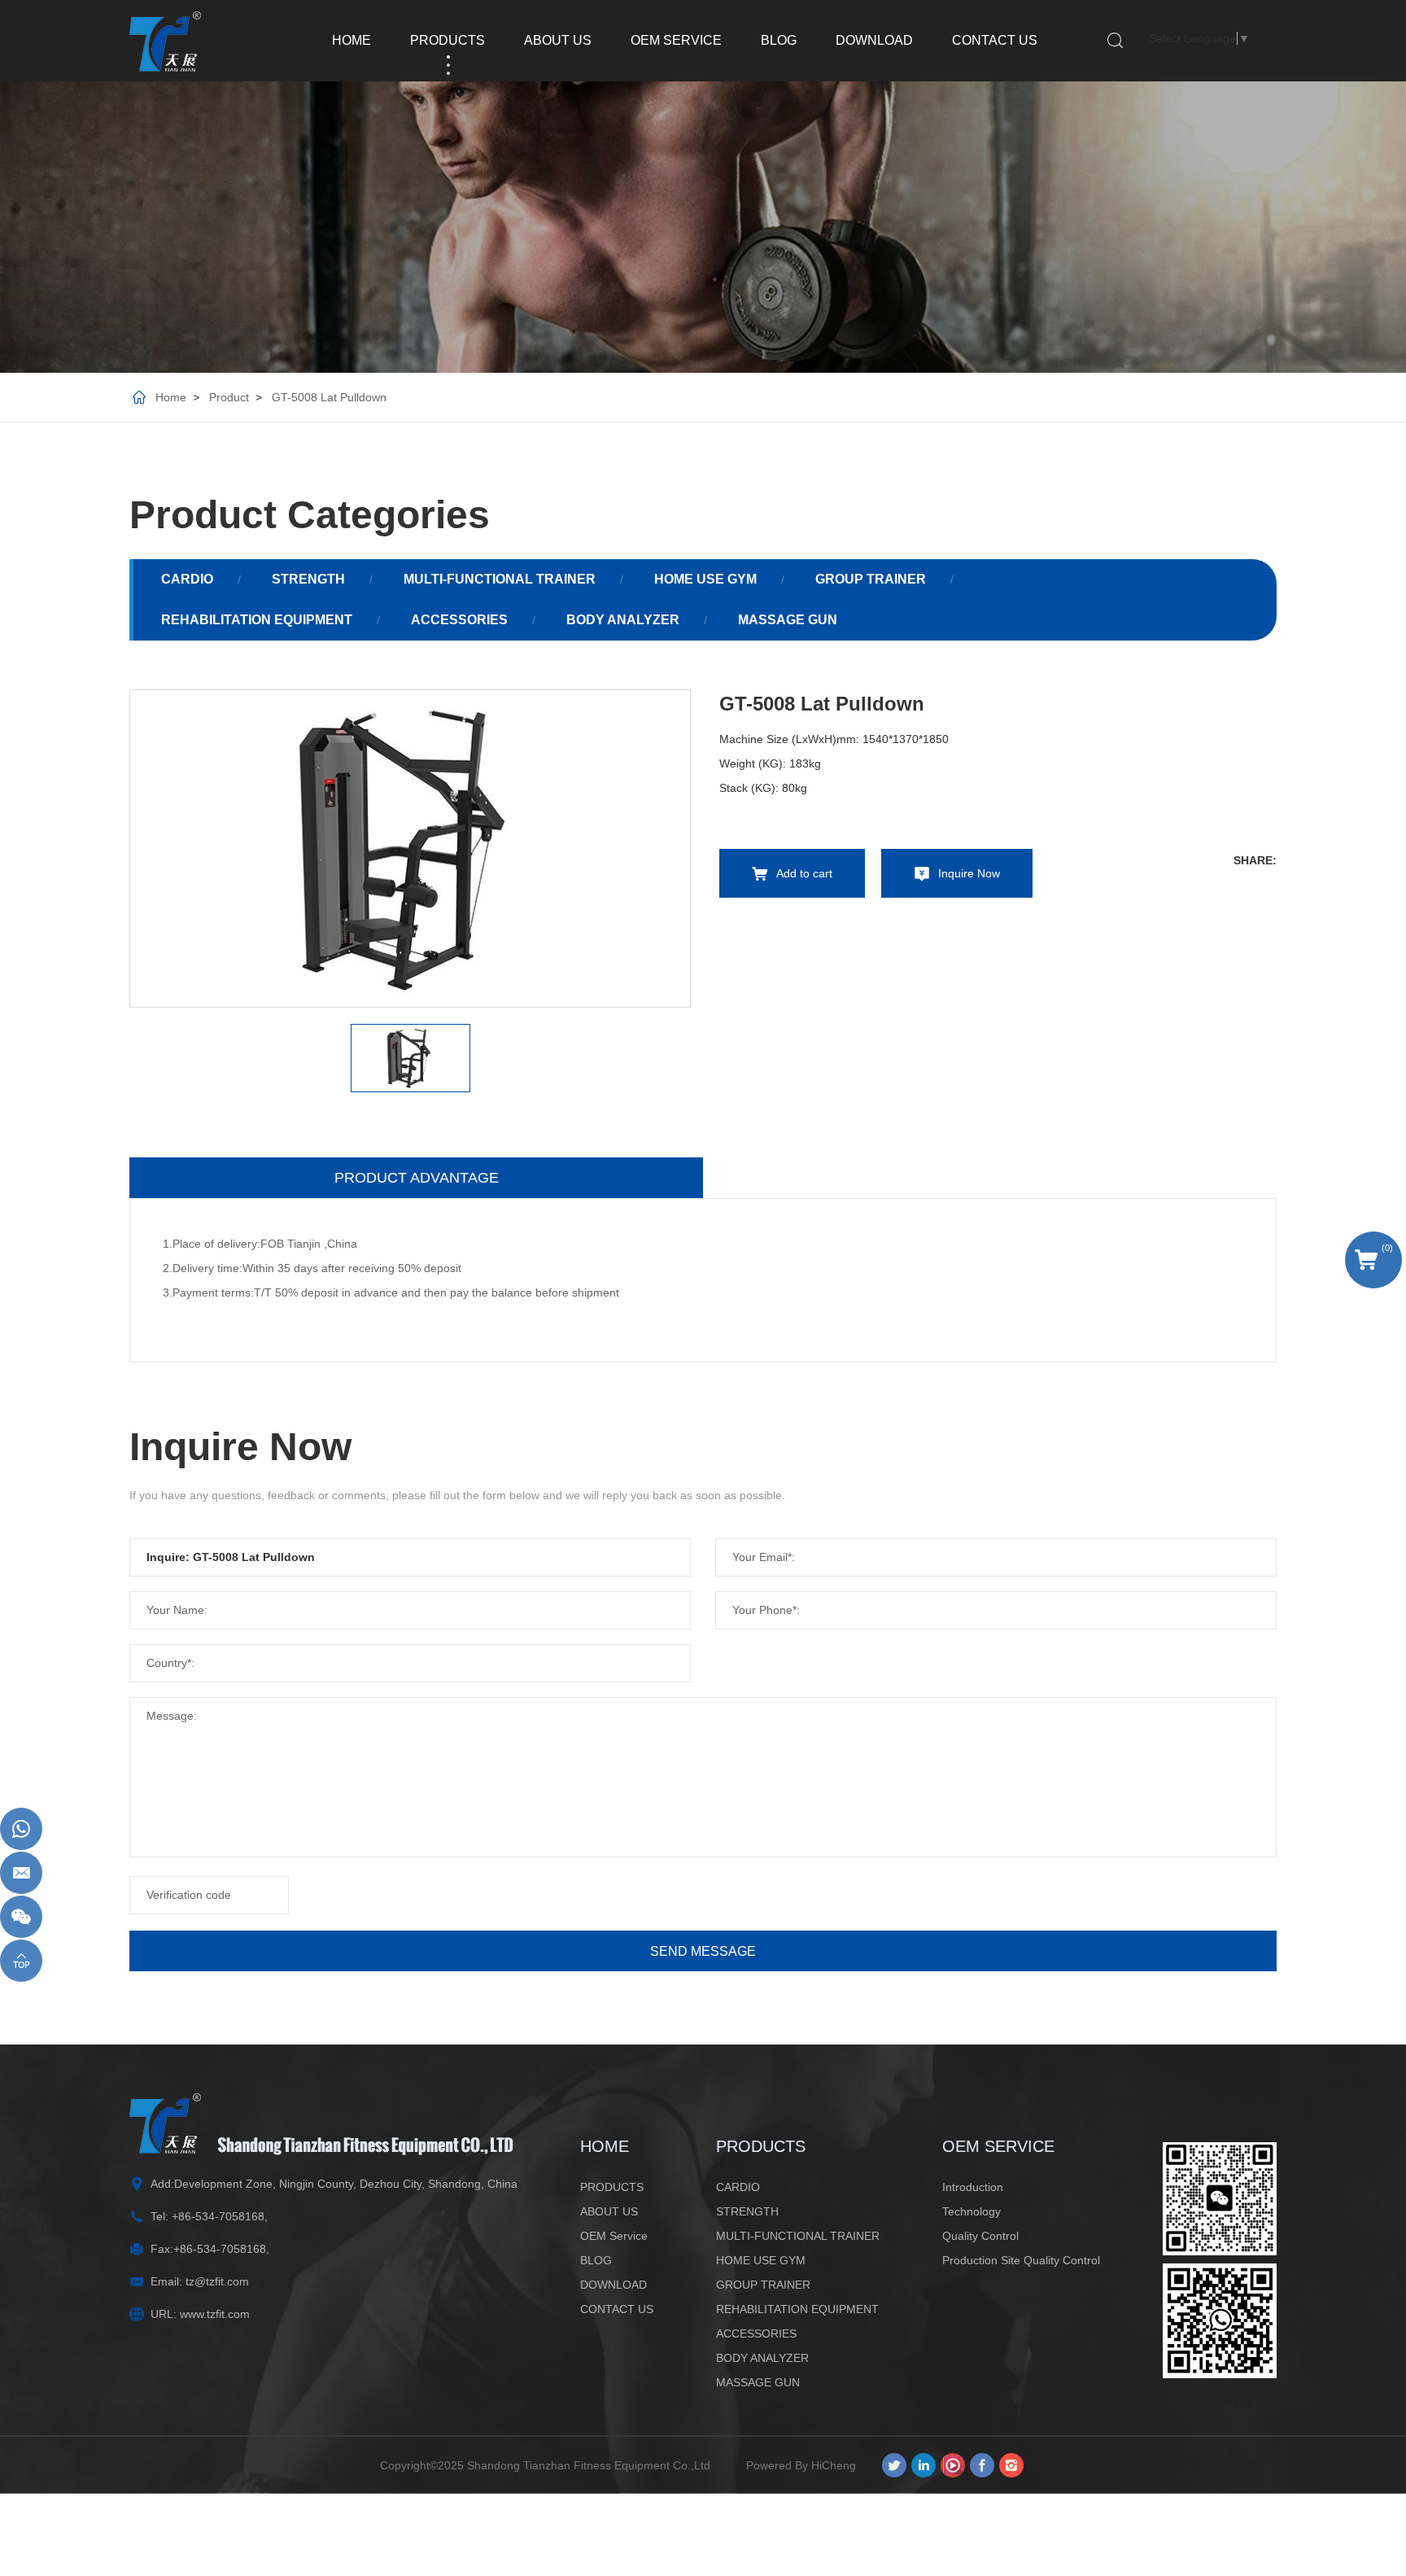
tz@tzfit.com (217, 2281)
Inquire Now (969, 873)
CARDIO (187, 579)
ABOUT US (558, 40)
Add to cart (804, 873)
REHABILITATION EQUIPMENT (257, 620)
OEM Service (676, 40)
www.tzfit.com (215, 2314)
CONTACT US (995, 40)
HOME (351, 40)
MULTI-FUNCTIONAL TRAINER (500, 579)
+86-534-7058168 (218, 2216)
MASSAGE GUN (788, 620)
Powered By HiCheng (801, 2465)
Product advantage (417, 1178)
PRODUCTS (448, 40)
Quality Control (980, 2236)
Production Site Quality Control (1021, 2260)
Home (171, 397)
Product (229, 397)
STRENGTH (308, 579)
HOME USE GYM (705, 579)
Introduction (973, 2187)
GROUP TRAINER (871, 579)
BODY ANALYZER (623, 620)
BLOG (779, 40)
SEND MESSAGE (703, 1951)
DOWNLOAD (874, 40)
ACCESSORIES (459, 620)
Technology (972, 2211)
